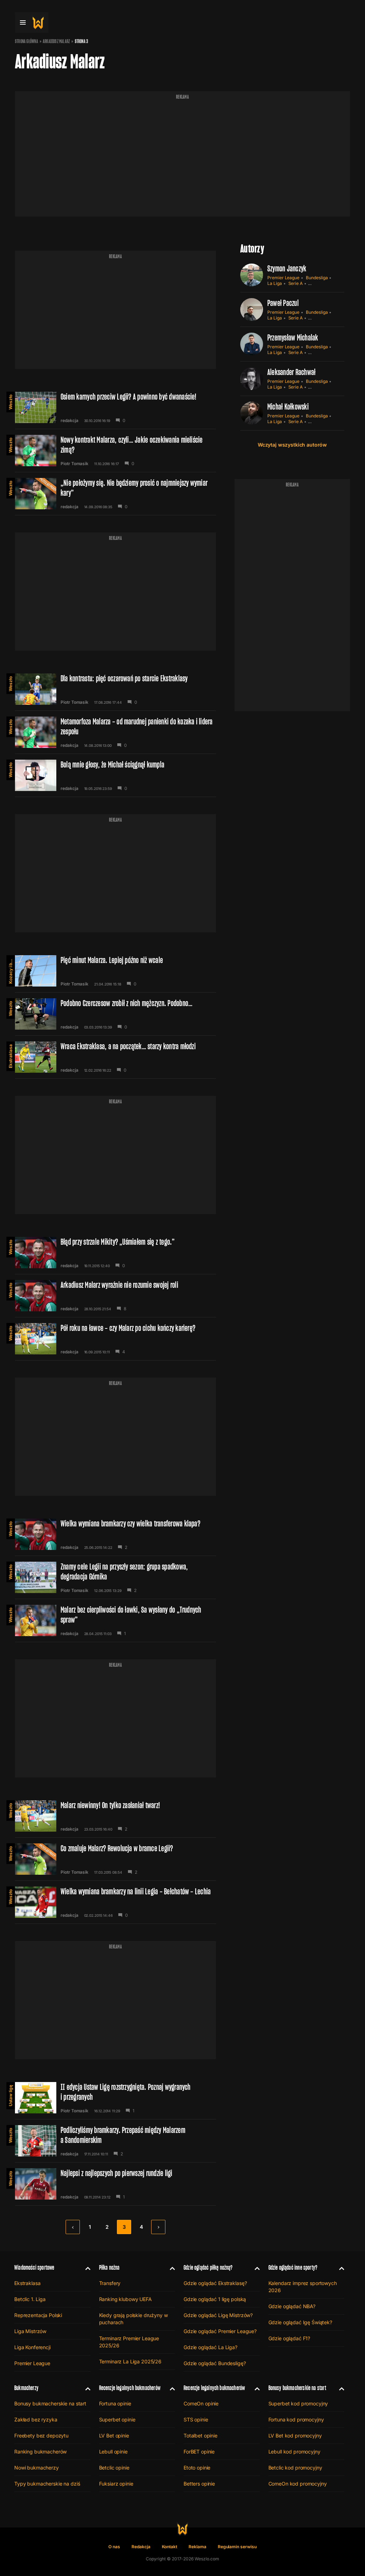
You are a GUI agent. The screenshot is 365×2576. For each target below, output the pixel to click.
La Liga (275, 283)
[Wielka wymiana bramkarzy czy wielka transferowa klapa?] (115, 1534)
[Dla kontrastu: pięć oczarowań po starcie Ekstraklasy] (115, 689)
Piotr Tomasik (74, 464)
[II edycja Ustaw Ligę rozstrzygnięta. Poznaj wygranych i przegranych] (115, 2098)
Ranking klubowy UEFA (125, 2299)
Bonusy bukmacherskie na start (50, 2403)
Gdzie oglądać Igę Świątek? (300, 2322)
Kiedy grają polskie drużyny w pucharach (133, 2319)
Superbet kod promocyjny (298, 2403)
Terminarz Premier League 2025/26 (129, 2342)
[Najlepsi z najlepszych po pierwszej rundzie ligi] (115, 2184)
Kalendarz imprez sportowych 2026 (303, 2287)
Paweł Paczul (283, 303)
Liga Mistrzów (30, 2331)
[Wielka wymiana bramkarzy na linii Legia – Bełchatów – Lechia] (115, 1902)
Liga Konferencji (32, 2347)
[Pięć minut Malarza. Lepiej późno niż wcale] (115, 971)
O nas (114, 2547)
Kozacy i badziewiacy (11, 969)
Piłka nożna (109, 2267)
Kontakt (170, 2547)
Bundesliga (317, 278)
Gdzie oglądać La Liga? (210, 2347)
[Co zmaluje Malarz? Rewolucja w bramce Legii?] (115, 1859)
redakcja (70, 421)
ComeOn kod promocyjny (298, 2484)
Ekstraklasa (11, 1056)
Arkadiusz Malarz (56, 41)
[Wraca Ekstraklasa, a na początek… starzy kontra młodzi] (115, 1057)
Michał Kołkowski (288, 407)
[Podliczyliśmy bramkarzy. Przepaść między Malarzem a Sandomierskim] (115, 2141)
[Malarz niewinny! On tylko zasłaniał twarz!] (115, 1816)
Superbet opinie (117, 2419)
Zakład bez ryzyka (36, 2419)
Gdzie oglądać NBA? (292, 2306)
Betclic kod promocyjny (295, 2468)
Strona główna (27, 41)
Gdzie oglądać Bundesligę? (215, 2363)
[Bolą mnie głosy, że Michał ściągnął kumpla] (115, 775)
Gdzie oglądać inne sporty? (293, 2267)
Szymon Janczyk (287, 268)
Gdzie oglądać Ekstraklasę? (215, 2283)
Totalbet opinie (201, 2436)
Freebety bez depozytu (41, 2436)
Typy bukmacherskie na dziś (47, 2484)
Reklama (197, 2547)
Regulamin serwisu (237, 2547)
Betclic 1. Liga (30, 2299)
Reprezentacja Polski (38, 2315)
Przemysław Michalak (293, 337)
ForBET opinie (199, 2452)
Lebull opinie (113, 2452)
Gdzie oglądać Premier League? (220, 2331)
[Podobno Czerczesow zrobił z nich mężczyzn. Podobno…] (115, 1014)
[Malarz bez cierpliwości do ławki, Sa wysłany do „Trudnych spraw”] (115, 1620)
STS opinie (196, 2419)
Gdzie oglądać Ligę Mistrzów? (218, 2315)
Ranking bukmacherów (40, 2452)
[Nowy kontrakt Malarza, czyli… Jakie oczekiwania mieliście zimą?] (115, 451)
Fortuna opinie (115, 2403)
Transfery (110, 2283)
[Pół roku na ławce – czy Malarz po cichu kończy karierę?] (115, 1339)
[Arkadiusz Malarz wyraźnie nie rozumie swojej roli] (115, 1296)
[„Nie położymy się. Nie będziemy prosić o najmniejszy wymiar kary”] (115, 494)
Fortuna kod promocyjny (296, 2419)
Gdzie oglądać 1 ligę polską (215, 2299)
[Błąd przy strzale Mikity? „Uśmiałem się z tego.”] (115, 1253)
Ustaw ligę (11, 2096)
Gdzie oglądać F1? (289, 2338)
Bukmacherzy (26, 2388)
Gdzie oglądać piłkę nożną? (208, 2267)
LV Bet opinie (114, 2436)
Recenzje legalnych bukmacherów (130, 2388)
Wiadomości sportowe (34, 2267)
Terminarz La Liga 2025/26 (130, 2361)
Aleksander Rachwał (291, 372)
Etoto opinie (197, 2468)
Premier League (283, 278)
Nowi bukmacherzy (37, 2468)
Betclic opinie (114, 2468)
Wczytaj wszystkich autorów (292, 445)
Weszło (11, 402)
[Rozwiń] (85, 2268)
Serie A (296, 283)
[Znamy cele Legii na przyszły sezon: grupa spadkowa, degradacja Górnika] (115, 1577)
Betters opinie (199, 2484)
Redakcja (141, 2547)
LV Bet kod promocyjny (295, 2436)
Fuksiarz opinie (116, 2484)
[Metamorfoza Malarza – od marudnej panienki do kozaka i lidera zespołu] (115, 732)
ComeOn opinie (201, 2403)
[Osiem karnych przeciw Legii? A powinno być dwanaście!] (115, 407)
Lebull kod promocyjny (294, 2452)
